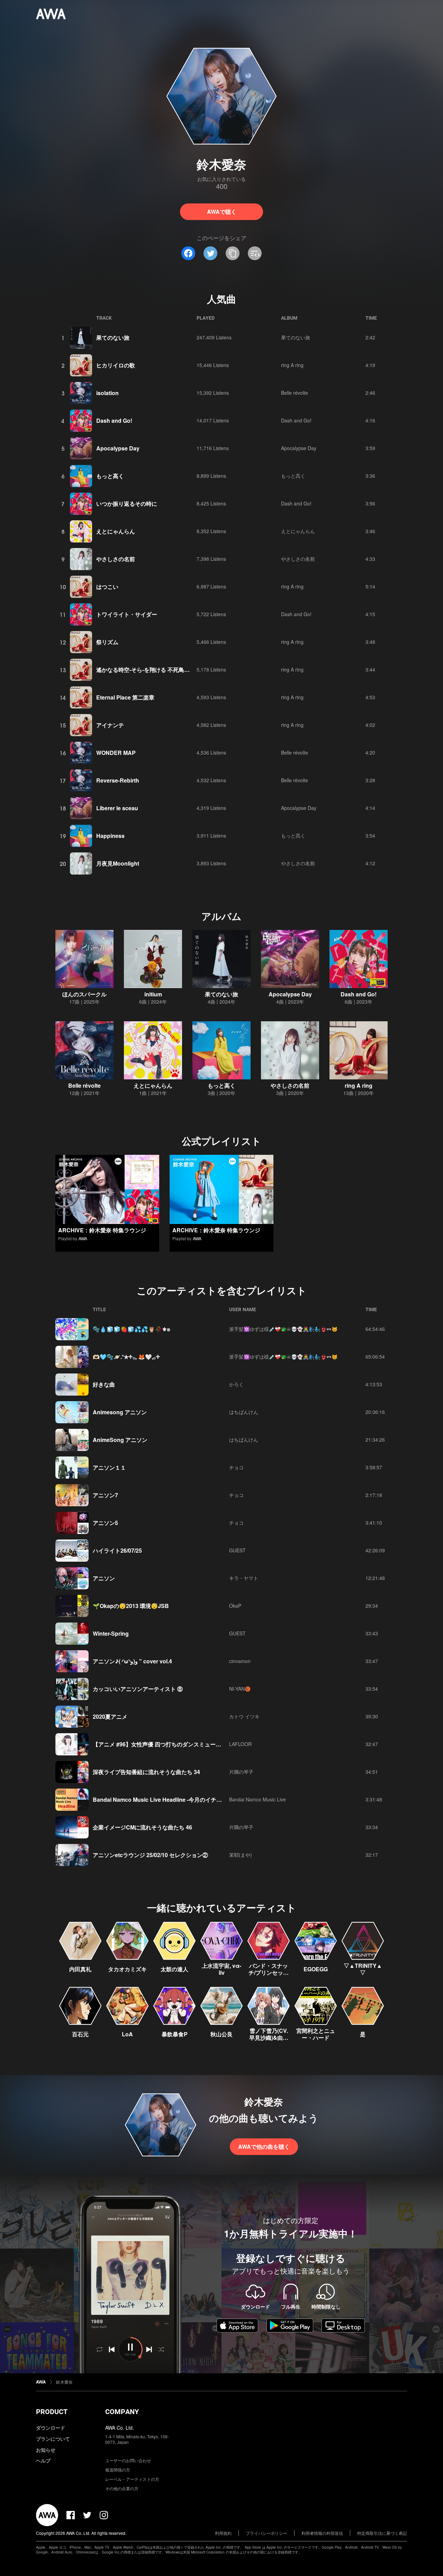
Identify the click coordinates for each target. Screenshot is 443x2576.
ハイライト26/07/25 (117, 1550)
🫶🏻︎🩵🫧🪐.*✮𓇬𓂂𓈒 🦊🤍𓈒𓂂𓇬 (126, 1357)
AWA (83, 1238)
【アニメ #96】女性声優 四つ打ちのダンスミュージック (162, 1744)
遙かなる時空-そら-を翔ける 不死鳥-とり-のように (159, 670)
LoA (127, 2034)
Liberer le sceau (117, 808)
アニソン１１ (109, 1467)
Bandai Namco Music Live (257, 1799)
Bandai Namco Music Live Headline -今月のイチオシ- (161, 1799)
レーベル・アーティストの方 (132, 2479)
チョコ (236, 1467)
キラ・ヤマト (244, 1578)
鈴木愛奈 (64, 2382)
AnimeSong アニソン (120, 1440)
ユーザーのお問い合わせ (128, 2460)
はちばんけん (244, 1412)
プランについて (53, 2439)
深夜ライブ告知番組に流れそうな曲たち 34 (146, 1772)
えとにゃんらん (116, 531)
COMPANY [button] (122, 2412)
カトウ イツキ (244, 1716)
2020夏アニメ (110, 1716)
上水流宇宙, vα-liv (221, 1969)
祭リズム (107, 642)
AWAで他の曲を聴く (264, 2146)
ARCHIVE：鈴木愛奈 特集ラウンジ (102, 1230)
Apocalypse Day (118, 448)
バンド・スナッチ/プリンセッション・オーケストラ (269, 1976)
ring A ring (292, 365)
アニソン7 (105, 1495)
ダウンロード (51, 2428)
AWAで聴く (222, 212)
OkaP (235, 1606)
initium (153, 994)
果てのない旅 (113, 337)
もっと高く (110, 476)
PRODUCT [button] (52, 2412)
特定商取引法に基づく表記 (382, 2533)
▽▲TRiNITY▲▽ (363, 1969)
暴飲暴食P (175, 2034)
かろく (236, 1384)
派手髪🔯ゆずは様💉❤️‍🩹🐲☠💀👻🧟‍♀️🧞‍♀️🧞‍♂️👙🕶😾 (283, 1329)
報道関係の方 (118, 2470)
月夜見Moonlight (118, 863)
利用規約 (223, 2533)
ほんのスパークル (84, 994)
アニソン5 (105, 1523)
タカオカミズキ (127, 1969)
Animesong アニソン (120, 1412)
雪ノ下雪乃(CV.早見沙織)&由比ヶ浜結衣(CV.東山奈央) (269, 2041)
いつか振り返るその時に (127, 504)
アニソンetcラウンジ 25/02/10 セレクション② (150, 1855)
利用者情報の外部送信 (322, 2533)
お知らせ (46, 2450)
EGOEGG (316, 1969)
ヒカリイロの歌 (116, 365)
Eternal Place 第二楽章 (125, 697)
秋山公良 (221, 2034)
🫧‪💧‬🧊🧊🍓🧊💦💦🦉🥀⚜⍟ (132, 1329)
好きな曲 (104, 1384)
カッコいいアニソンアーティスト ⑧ (138, 1689)
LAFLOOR (240, 1744)
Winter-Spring (111, 1633)
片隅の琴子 (241, 1772)
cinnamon (240, 1661)
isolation (107, 393)
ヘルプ (43, 2460)
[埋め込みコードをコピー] (255, 253)
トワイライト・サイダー (127, 614)
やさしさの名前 (116, 559)
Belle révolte (295, 393)
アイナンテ (110, 725)
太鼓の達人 (174, 1969)
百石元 (80, 2034)
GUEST (237, 1550)
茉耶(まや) (241, 1855)
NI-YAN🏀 (240, 1689)
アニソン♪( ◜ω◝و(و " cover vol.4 (132, 1661)
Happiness (110, 836)
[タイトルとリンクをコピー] (233, 253)
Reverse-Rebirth (118, 780)
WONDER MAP (116, 753)
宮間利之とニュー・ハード (316, 2034)
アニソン (104, 1578)
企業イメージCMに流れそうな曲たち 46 (142, 1827)
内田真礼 (80, 1969)
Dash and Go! (114, 421)
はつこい (107, 587)
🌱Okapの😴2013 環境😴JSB (131, 1606)
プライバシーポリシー (266, 2533)
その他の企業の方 (122, 2488)
